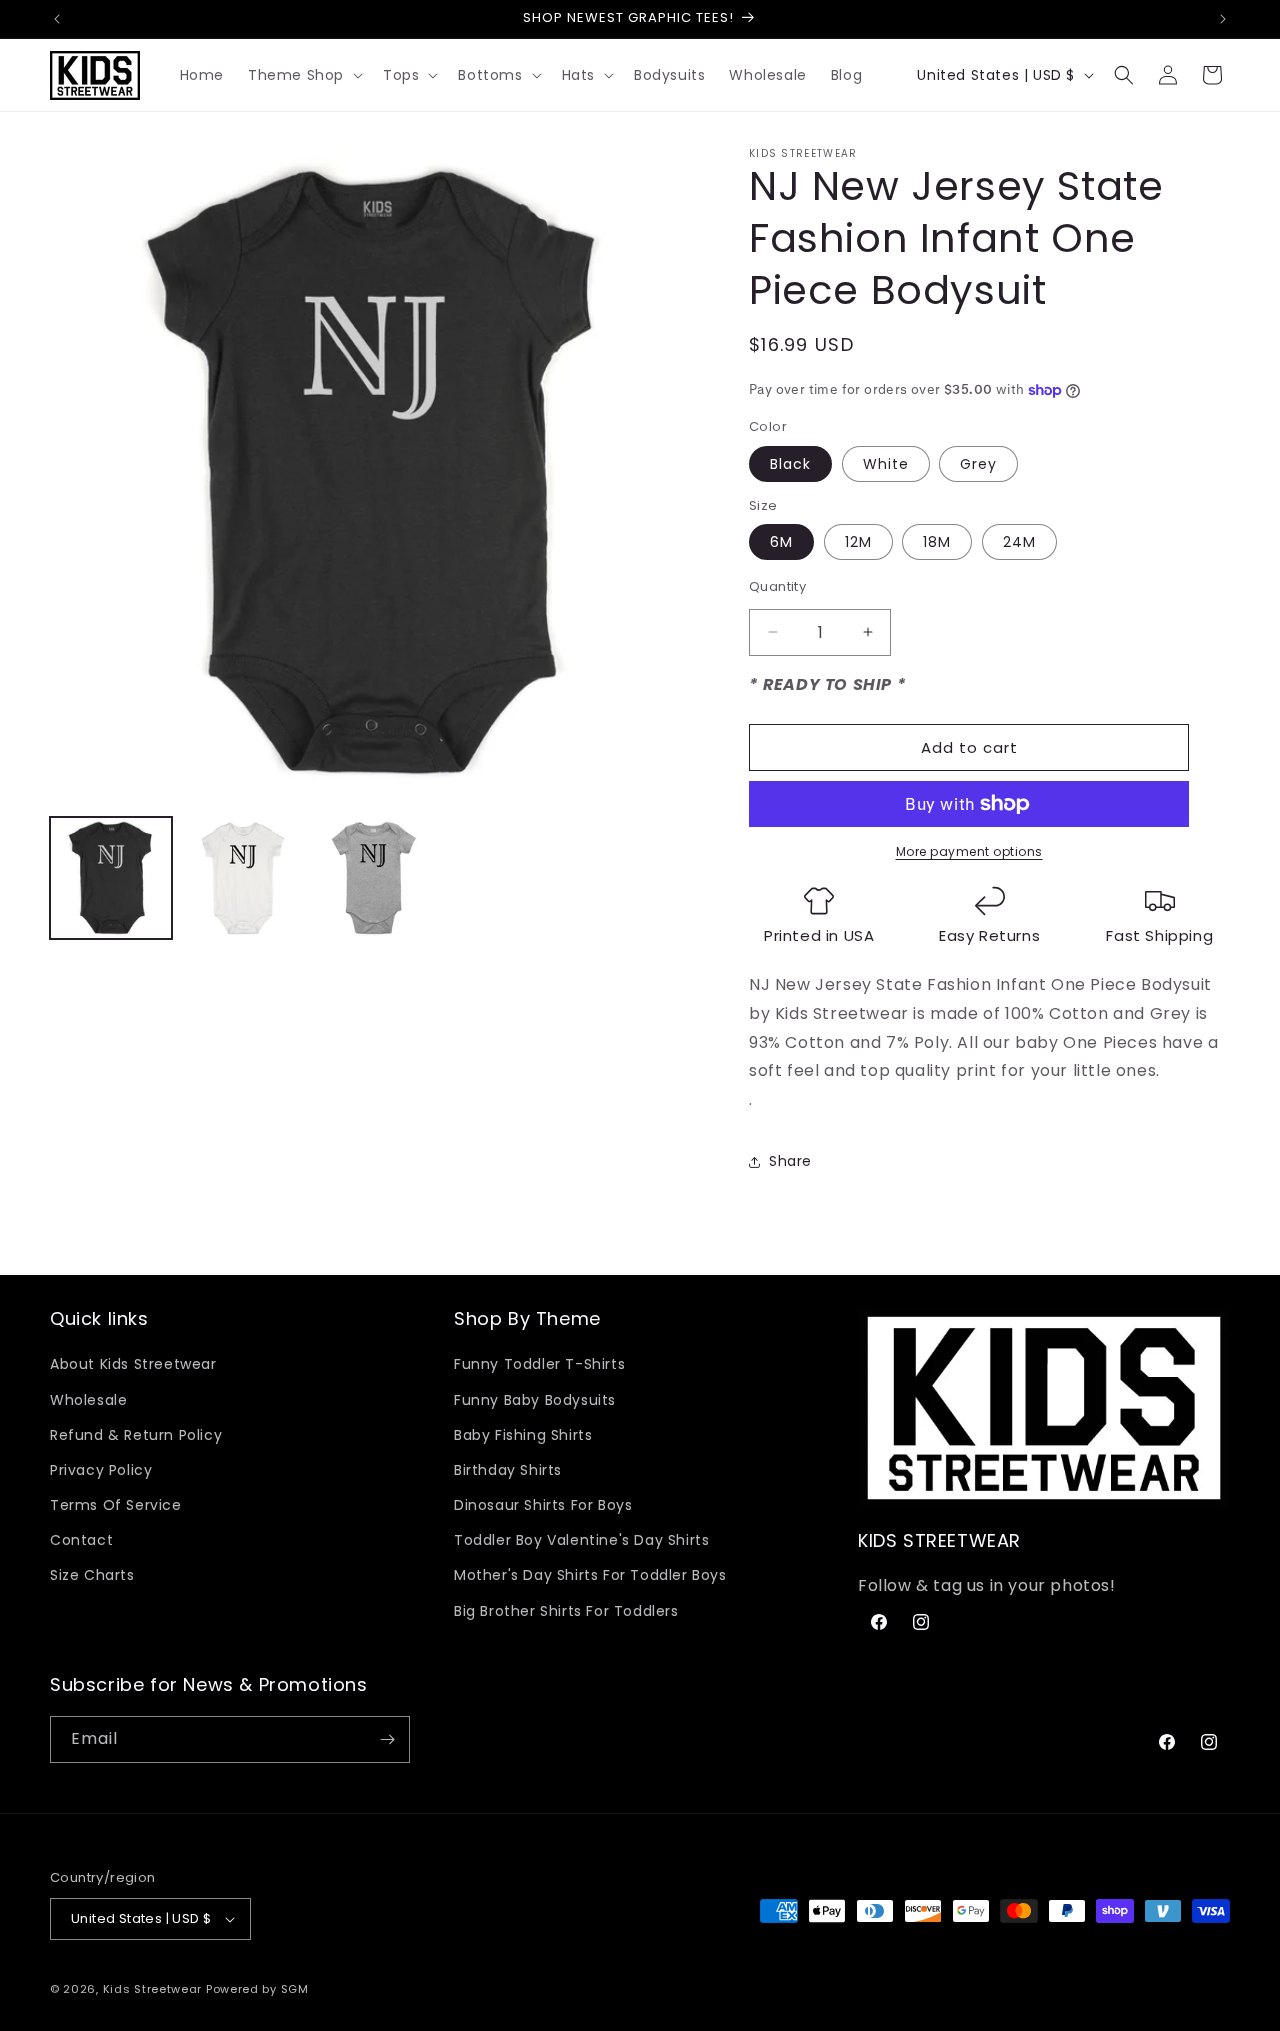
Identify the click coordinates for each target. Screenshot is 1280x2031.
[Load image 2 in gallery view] (243, 878)
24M (1019, 542)
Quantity (777, 586)
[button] (303, 75)
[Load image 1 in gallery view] (111, 878)
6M (781, 542)
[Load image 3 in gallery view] (375, 878)
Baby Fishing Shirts (523, 1435)
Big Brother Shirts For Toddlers (566, 1611)
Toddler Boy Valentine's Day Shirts (581, 1540)
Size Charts (92, 1575)
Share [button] (790, 1161)
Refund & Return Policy (136, 1435)
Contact (81, 1540)
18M (937, 542)
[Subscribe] (387, 1739)
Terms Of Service (116, 1505)
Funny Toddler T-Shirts (539, 1364)
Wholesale (88, 1400)
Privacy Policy (101, 1470)
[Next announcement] (1223, 19)
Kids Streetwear (153, 1989)
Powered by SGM (257, 1989)
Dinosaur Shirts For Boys (543, 1505)
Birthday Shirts (508, 1470)
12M (858, 542)
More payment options (969, 851)
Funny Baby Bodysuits (535, 1400)
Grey (978, 464)
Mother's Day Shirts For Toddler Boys (590, 1575)
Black (790, 464)
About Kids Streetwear (133, 1364)
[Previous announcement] (57, 19)
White (886, 464)
